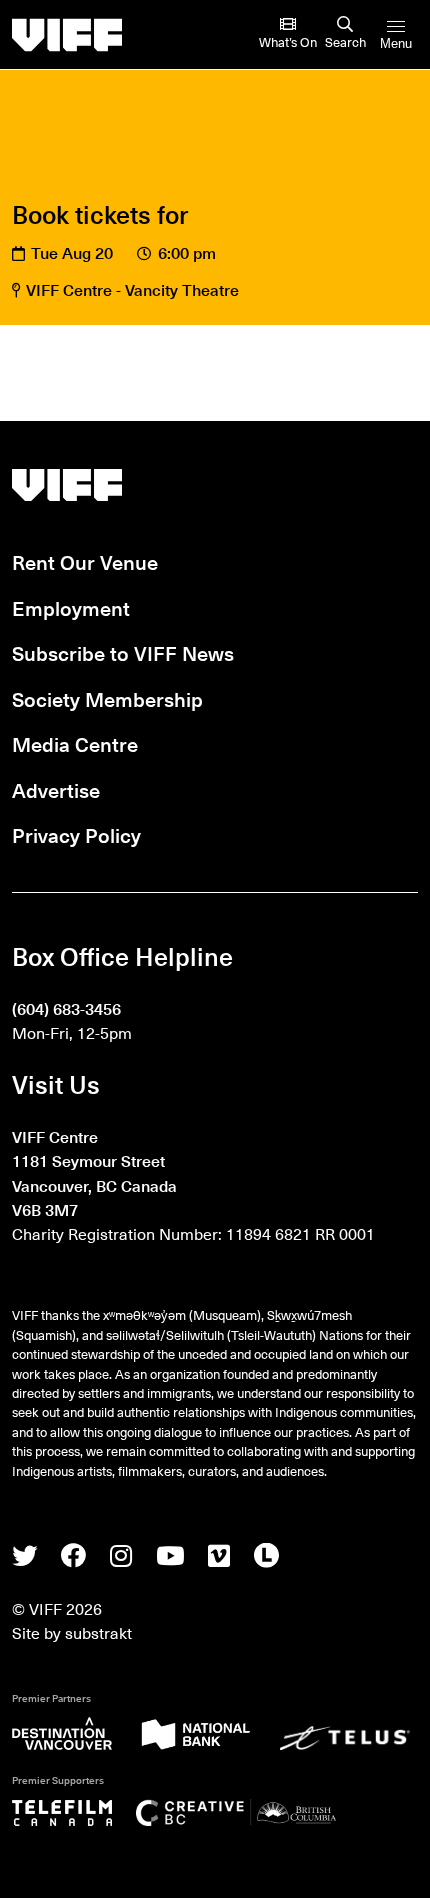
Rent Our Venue (85, 561)
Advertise (56, 789)
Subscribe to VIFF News (123, 652)
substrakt (98, 1632)
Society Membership (107, 698)
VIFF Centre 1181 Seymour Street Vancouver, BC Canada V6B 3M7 (94, 1172)
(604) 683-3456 (66, 1008)
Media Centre (75, 743)
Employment (71, 607)
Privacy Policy (76, 834)
